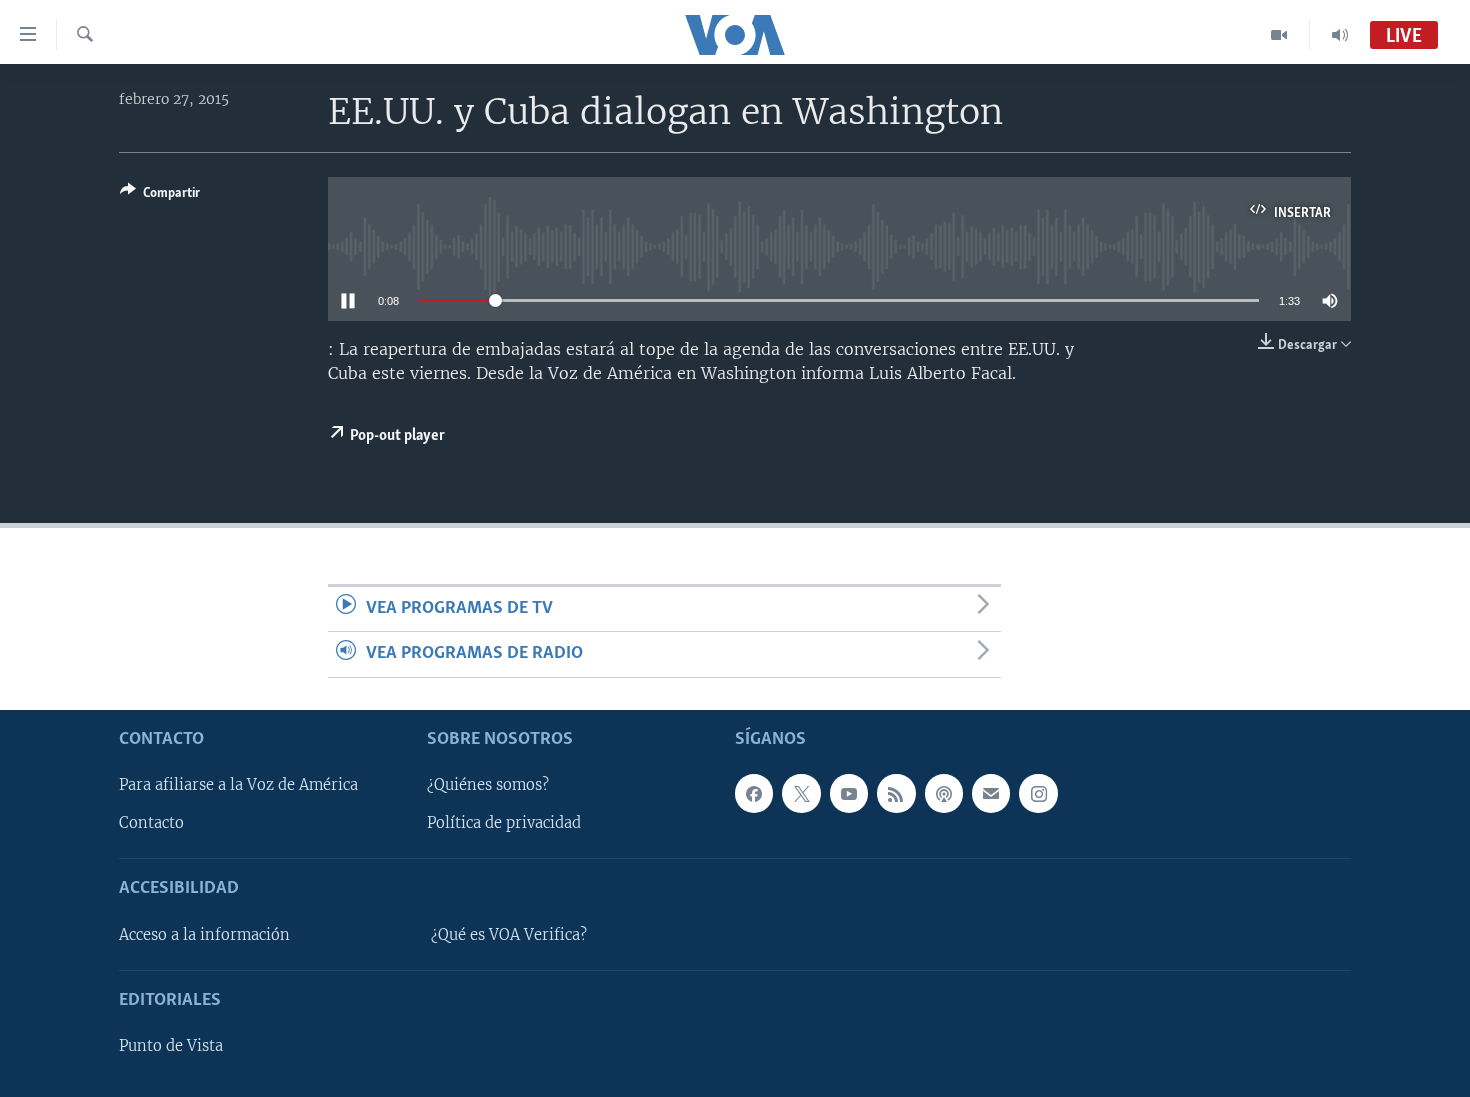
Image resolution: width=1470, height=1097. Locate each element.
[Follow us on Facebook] (754, 793)
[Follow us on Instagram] (1038, 793)
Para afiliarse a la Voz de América (238, 785)
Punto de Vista (171, 1046)
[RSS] (896, 793)
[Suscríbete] (991, 793)
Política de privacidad (504, 823)
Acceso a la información (204, 934)
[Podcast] (944, 793)
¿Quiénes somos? (488, 785)
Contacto (151, 823)
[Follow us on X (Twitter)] (801, 793)
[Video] (1279, 35)
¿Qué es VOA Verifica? (509, 934)
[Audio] (1340, 35)
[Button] (160, 196)
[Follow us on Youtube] (849, 793)
